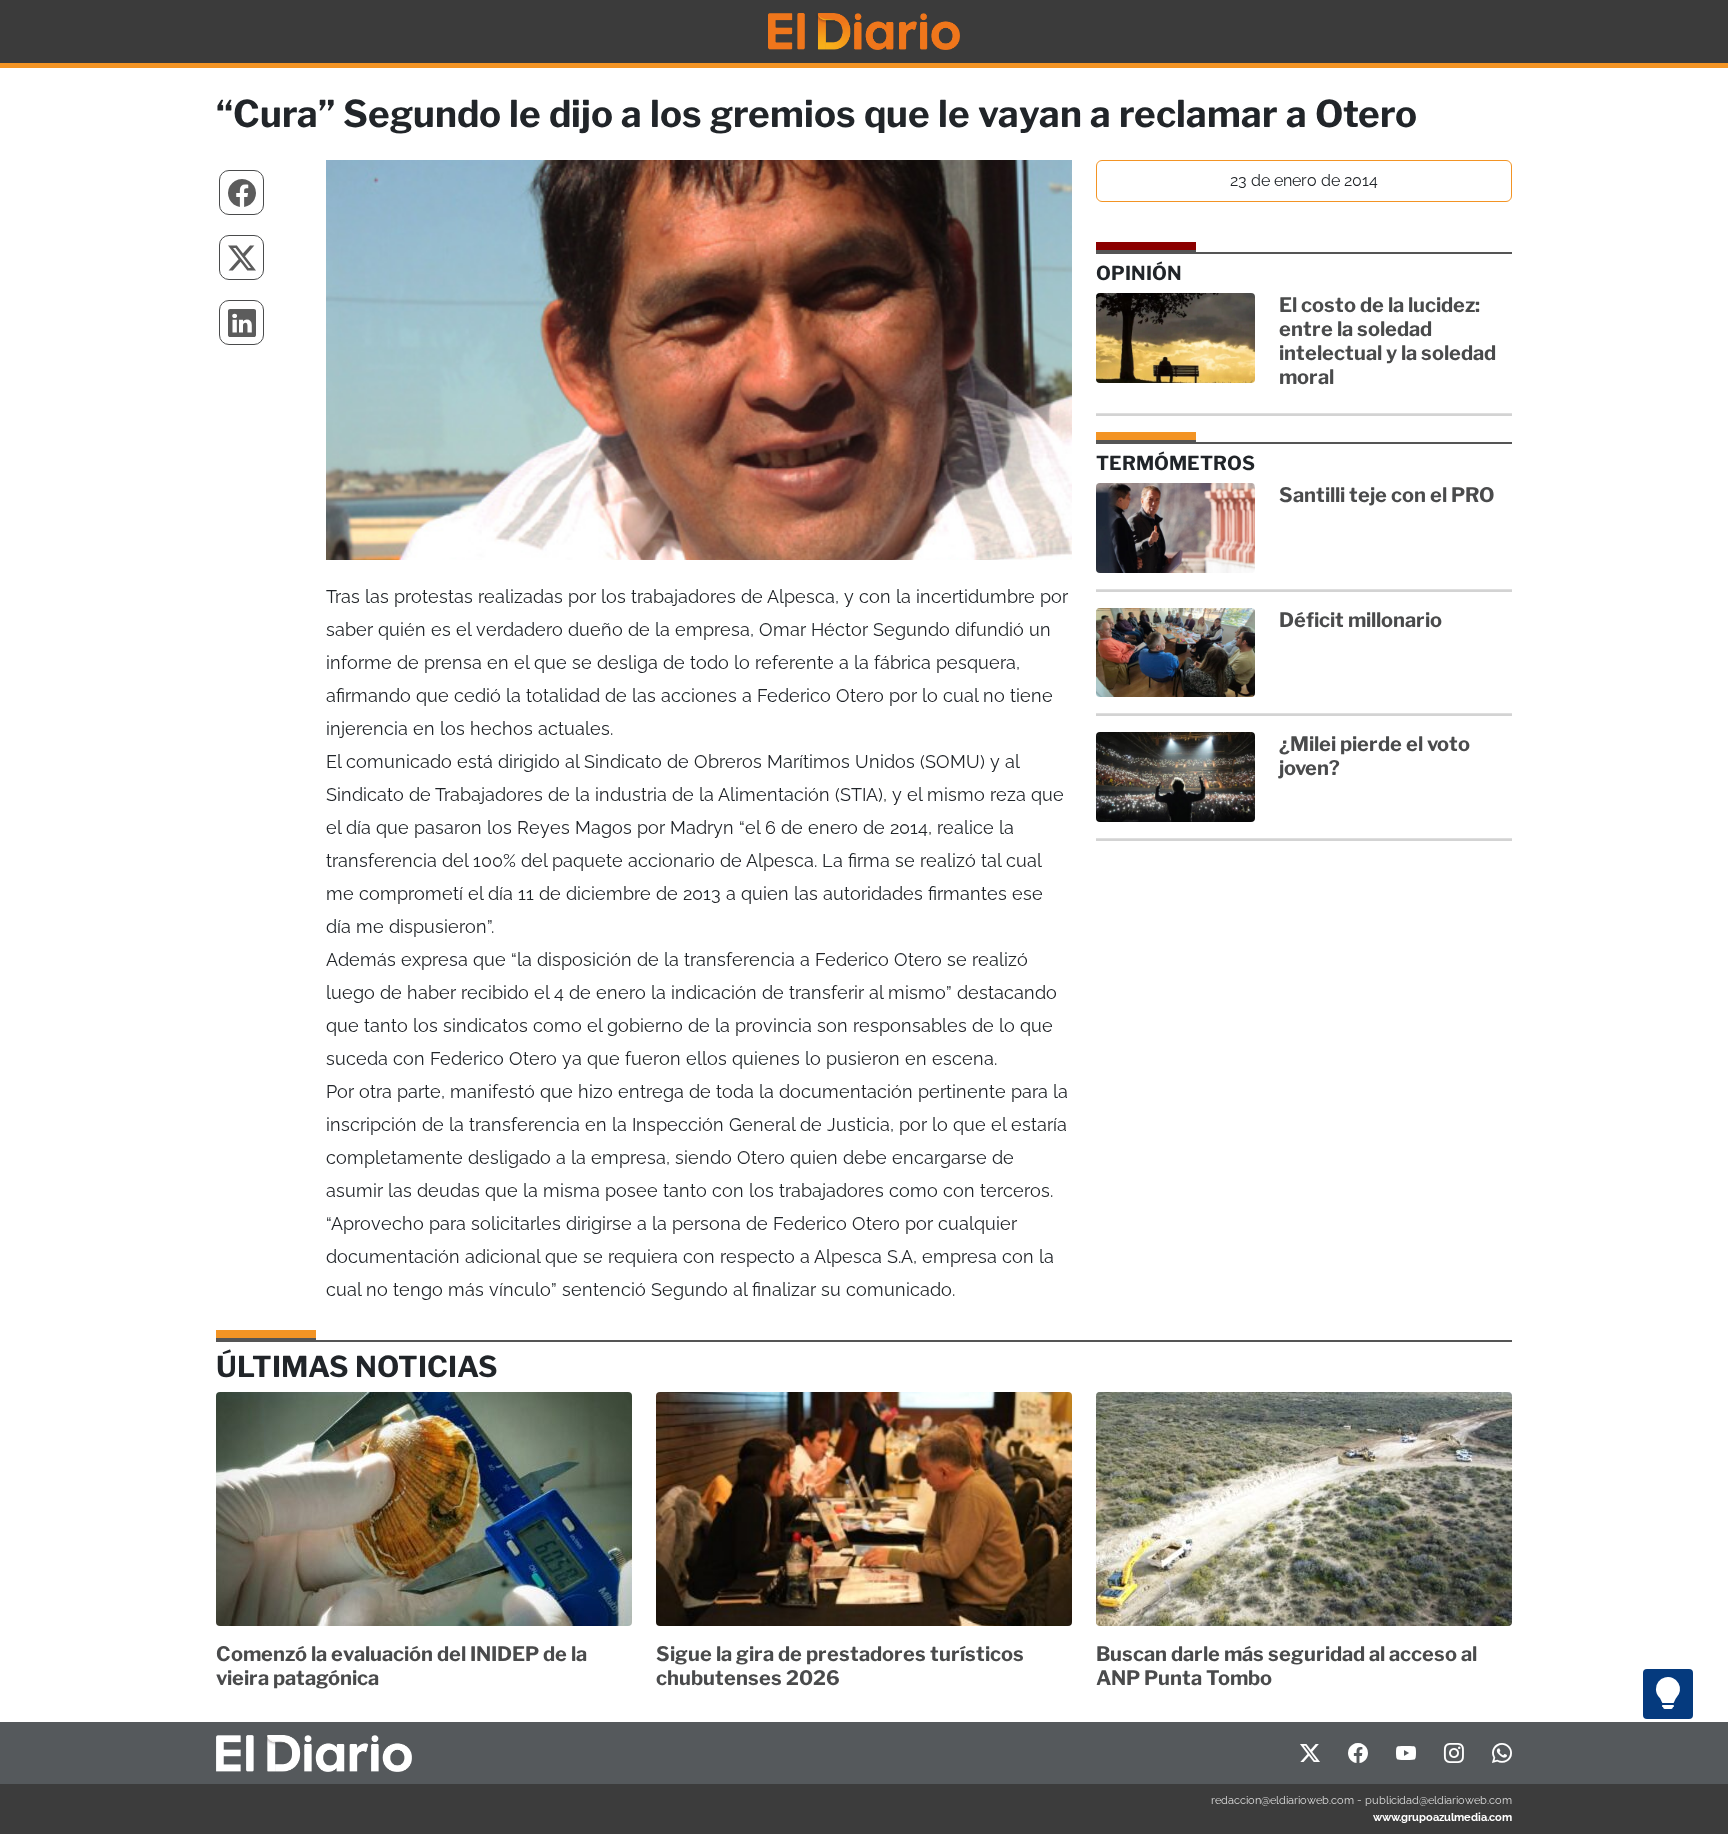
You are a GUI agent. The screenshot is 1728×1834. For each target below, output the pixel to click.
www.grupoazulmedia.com (1442, 1817)
